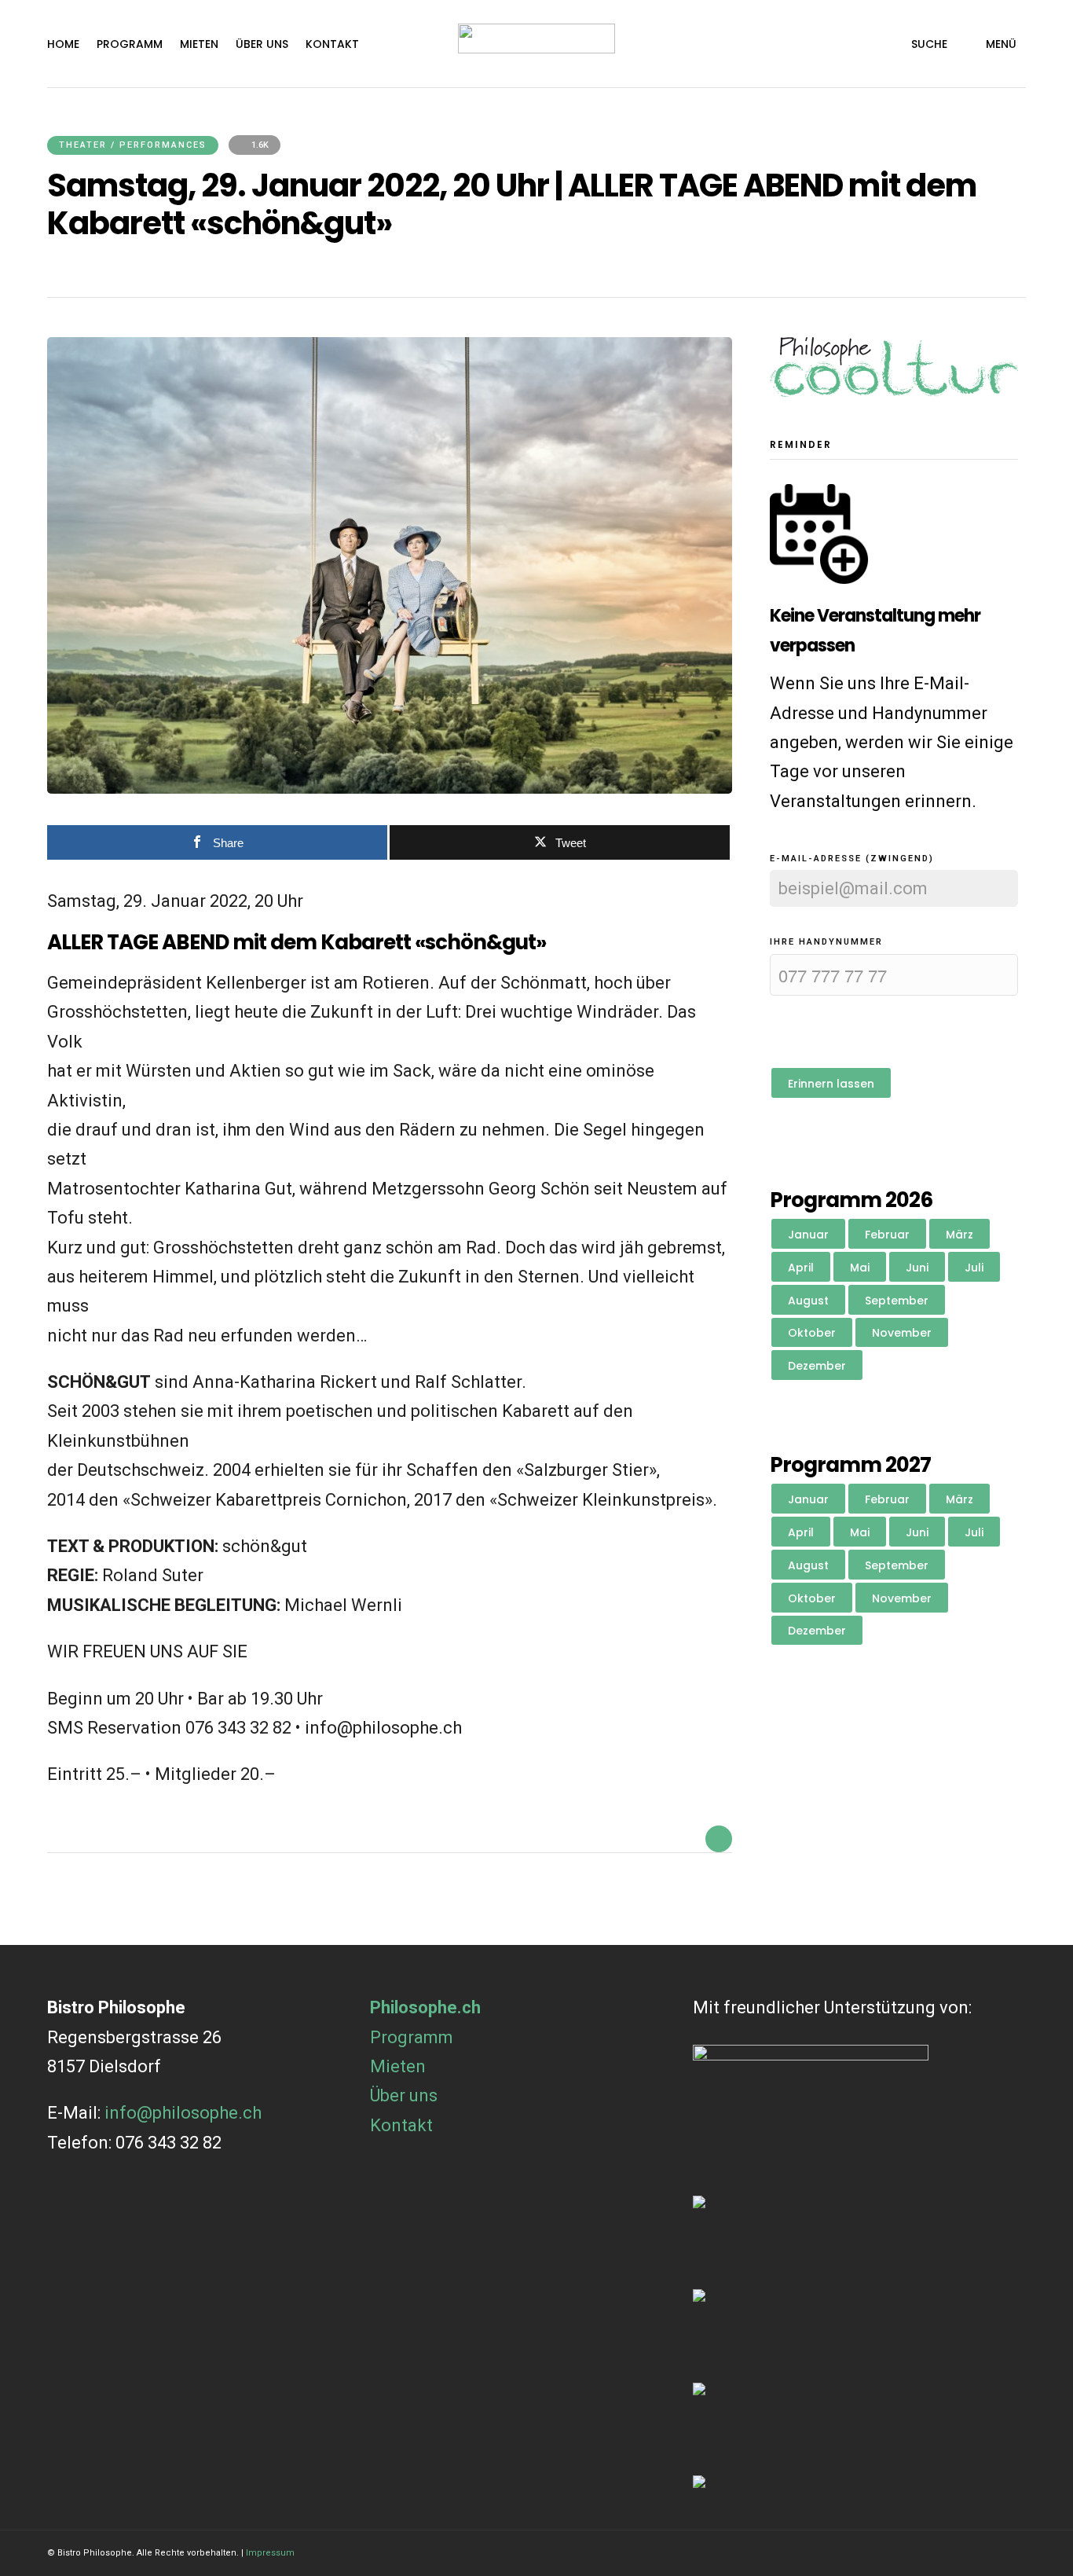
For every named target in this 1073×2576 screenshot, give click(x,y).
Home (63, 44)
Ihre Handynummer (826, 942)
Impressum (270, 2553)
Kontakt (332, 44)
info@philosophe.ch (183, 2113)
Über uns (262, 44)
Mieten (199, 44)
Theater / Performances (133, 145)
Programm (130, 44)
